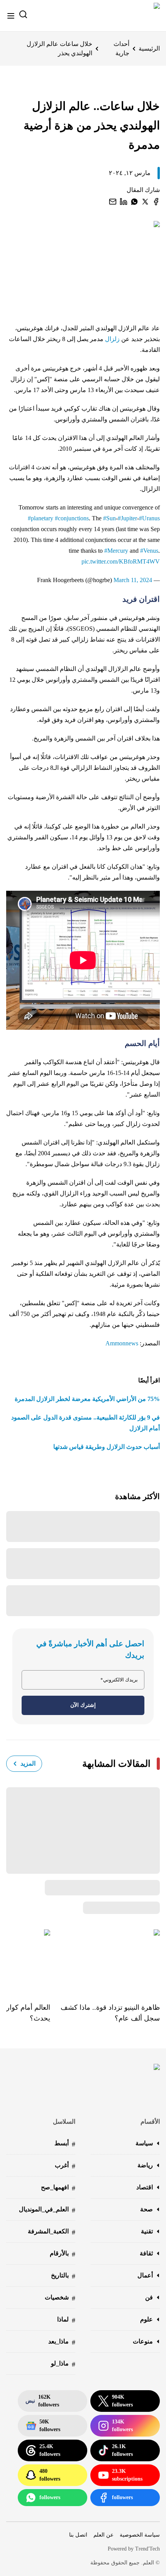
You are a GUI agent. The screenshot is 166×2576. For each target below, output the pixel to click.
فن (149, 2297)
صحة (147, 2209)
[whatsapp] (134, 202)
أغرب (65, 2166)
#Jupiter (127, 518)
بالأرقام (63, 2254)
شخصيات (60, 2298)
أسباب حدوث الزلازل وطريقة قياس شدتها (107, 1447)
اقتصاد (145, 2187)
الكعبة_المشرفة (52, 2232)
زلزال (112, 339)
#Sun (109, 518)
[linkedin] (124, 202)
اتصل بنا (78, 2535)
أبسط (65, 2144)
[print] (156, 202)
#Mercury (116, 551)
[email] (113, 202)
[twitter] (145, 202)
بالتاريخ (63, 2276)
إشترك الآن (83, 1705)
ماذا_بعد (62, 2342)
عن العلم (103, 2535)
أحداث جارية (121, 48)
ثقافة (146, 2253)
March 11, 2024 (133, 580)
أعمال (145, 2275)
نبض (42, 2401)
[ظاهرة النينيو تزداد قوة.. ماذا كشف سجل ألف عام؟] (105, 1960)
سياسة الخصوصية (140, 2535)
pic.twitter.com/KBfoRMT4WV (121, 561)
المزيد (28, 1763)
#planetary (41, 518)
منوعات (143, 2341)
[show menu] (11, 16)
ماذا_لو (63, 2364)
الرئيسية (149, 48)
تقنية (147, 2231)
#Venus (149, 551)
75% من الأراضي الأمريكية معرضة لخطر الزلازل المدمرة (87, 1399)
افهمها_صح (58, 2188)
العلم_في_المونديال (47, 2210)
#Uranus (149, 518)
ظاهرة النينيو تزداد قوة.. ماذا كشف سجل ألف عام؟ (110, 2013)
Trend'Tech (147, 2549)
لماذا (66, 2320)
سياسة (144, 2143)
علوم (147, 2319)
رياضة (145, 2165)
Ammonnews (122, 1343)
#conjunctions (72, 518)
